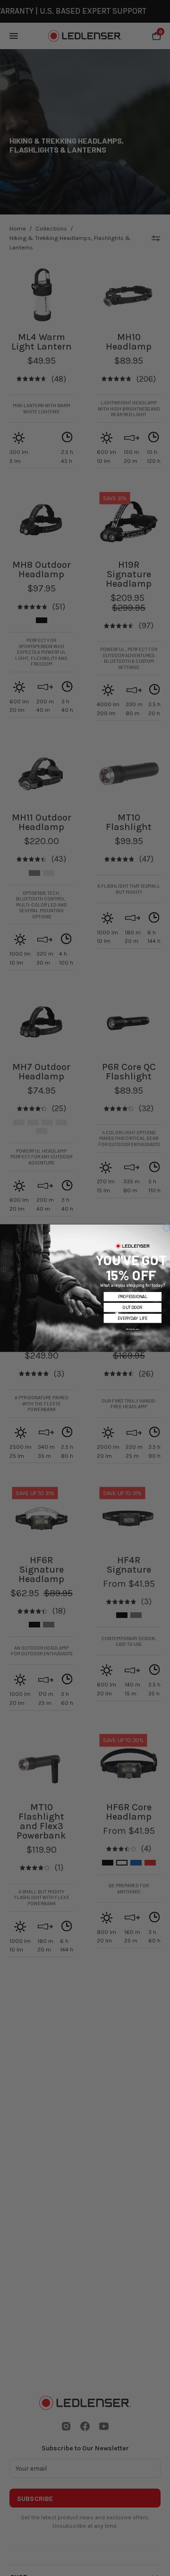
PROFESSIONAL (133, 1296)
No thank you (132, 1329)
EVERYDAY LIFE (132, 1318)
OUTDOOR (132, 1307)
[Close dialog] (167, 1228)
